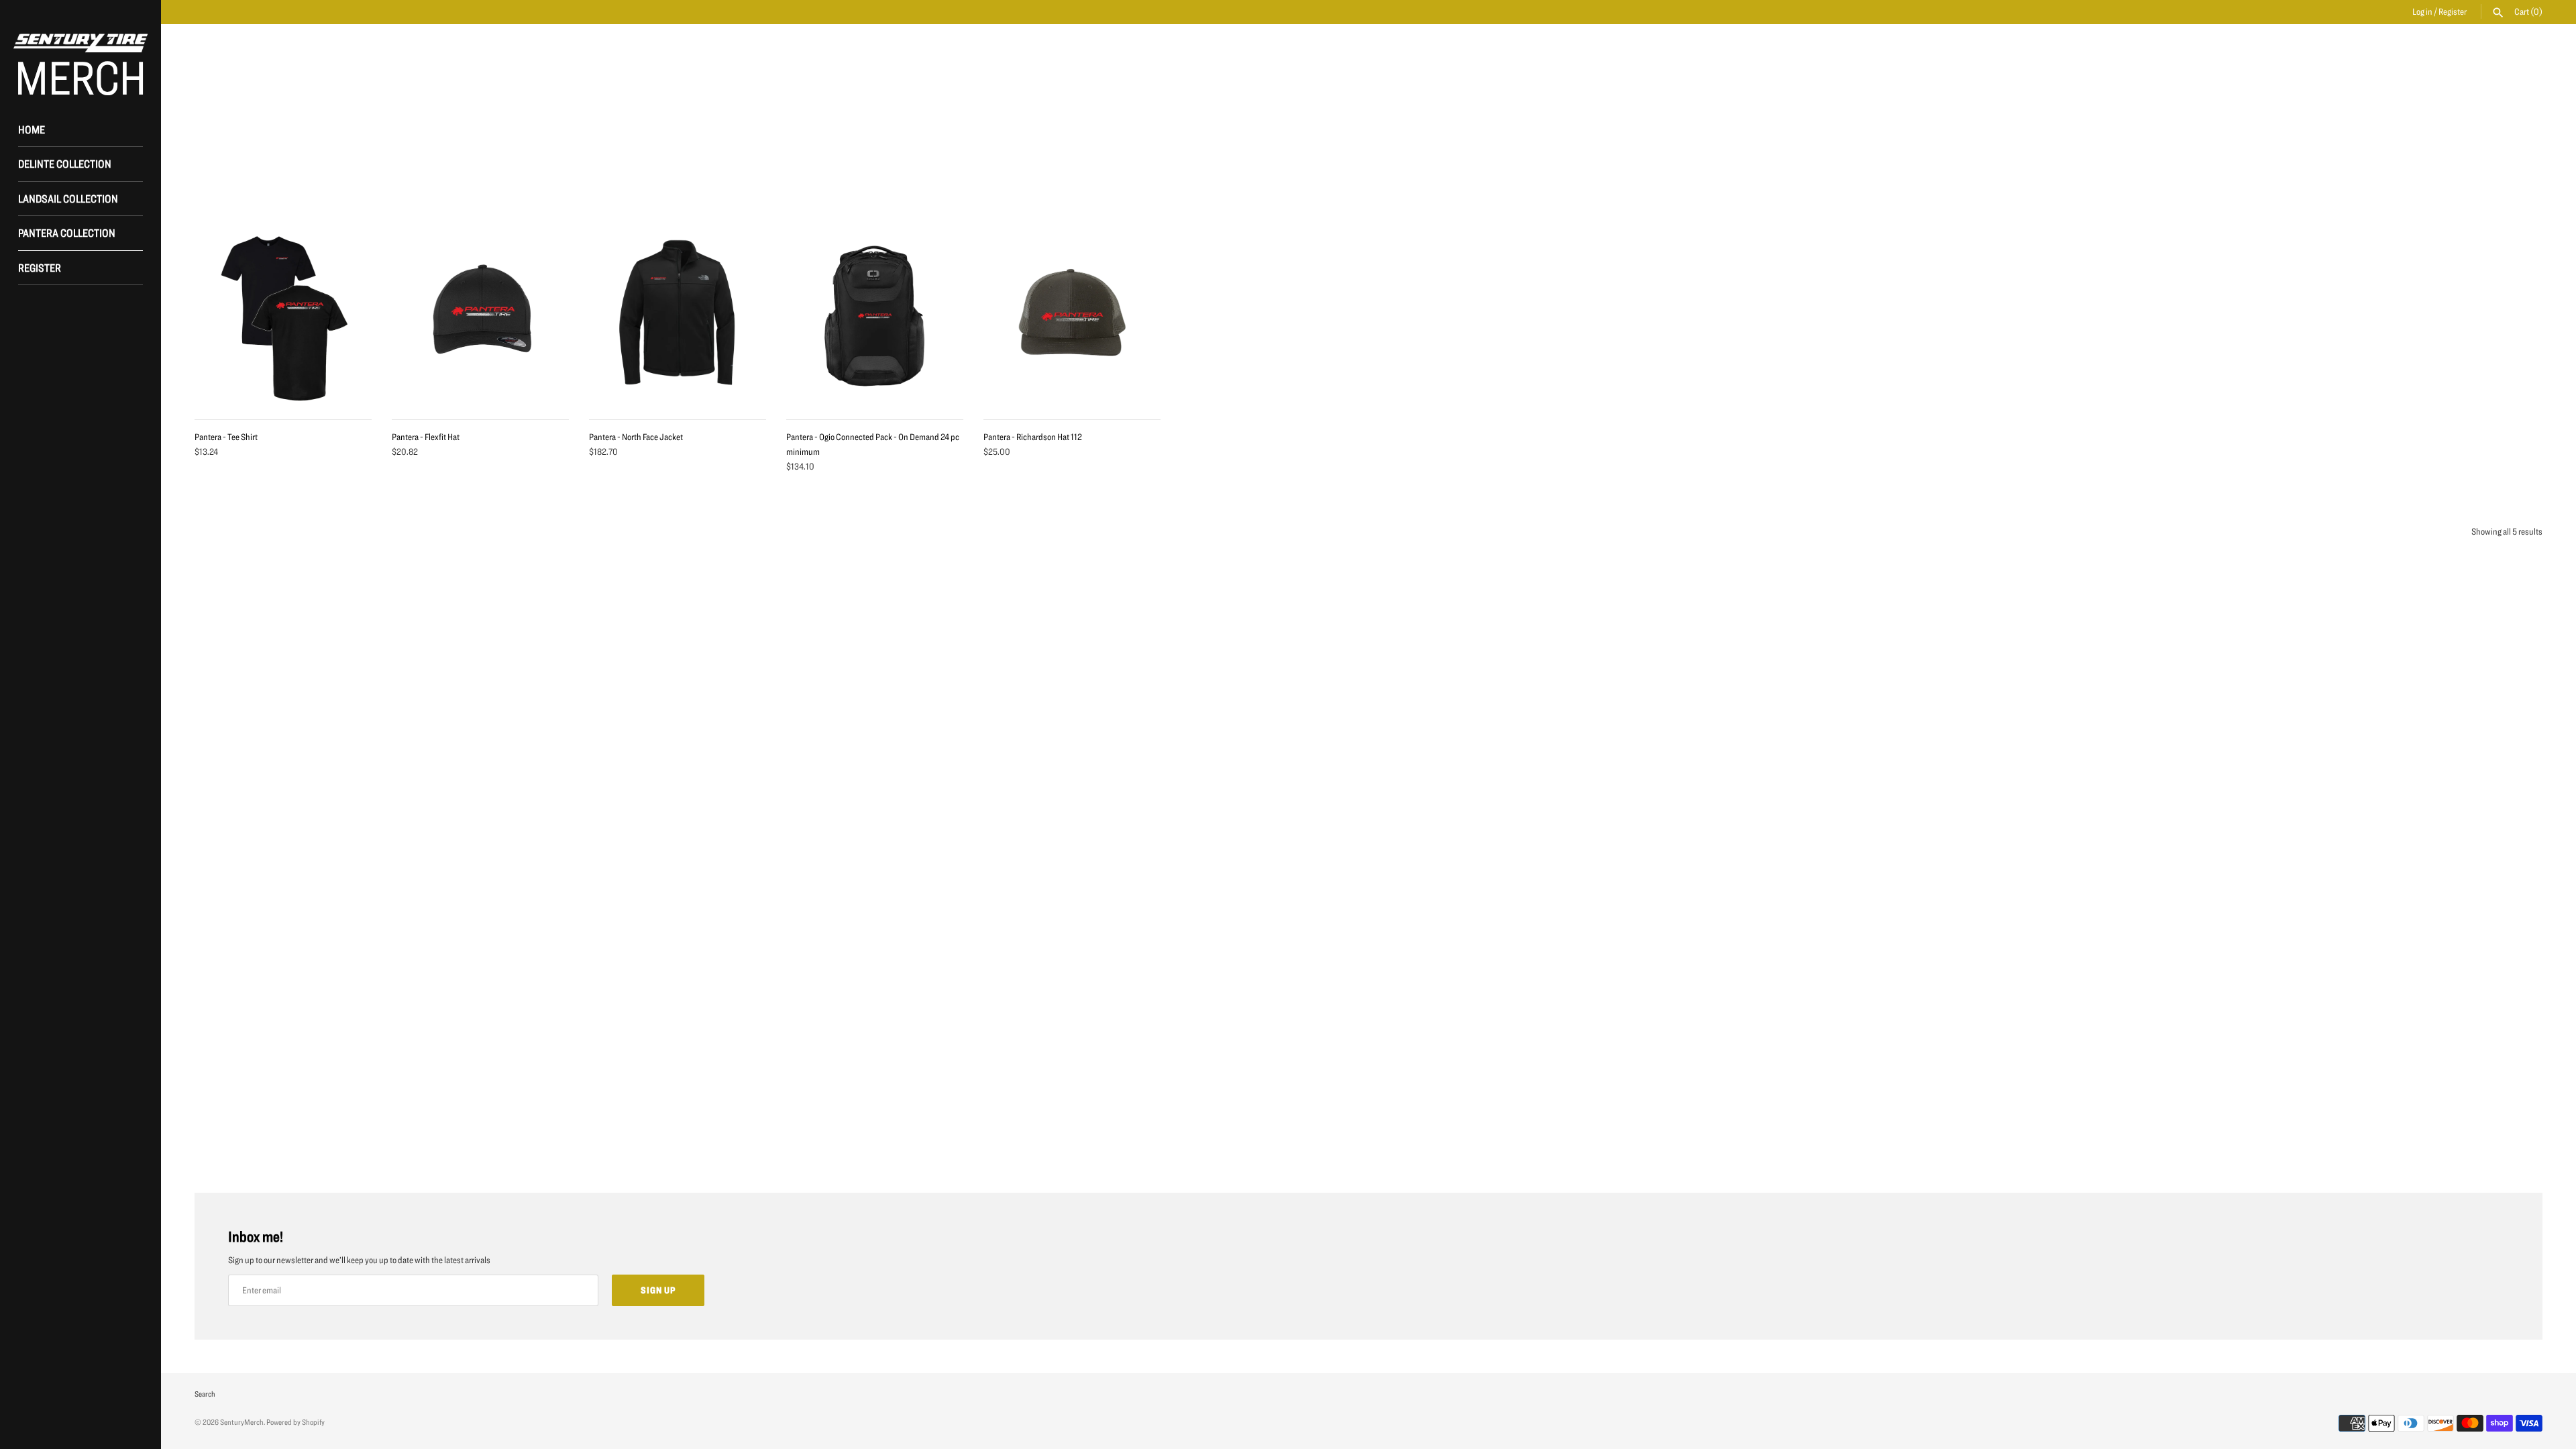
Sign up (658, 1290)
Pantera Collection (67, 232)
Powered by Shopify (296, 1422)
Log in (2422, 11)
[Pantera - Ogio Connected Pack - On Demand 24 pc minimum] (875, 317)
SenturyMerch (242, 1422)
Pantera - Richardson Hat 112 (1033, 437)
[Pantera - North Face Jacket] (678, 317)
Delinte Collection (65, 163)
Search (205, 1394)
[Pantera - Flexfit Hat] (480, 317)
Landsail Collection (68, 198)
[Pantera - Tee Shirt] (283, 317)
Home (32, 129)
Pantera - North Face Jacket (636, 437)
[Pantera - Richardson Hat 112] (1072, 317)
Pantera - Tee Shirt (226, 437)
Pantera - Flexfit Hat (426, 437)
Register (2453, 11)
